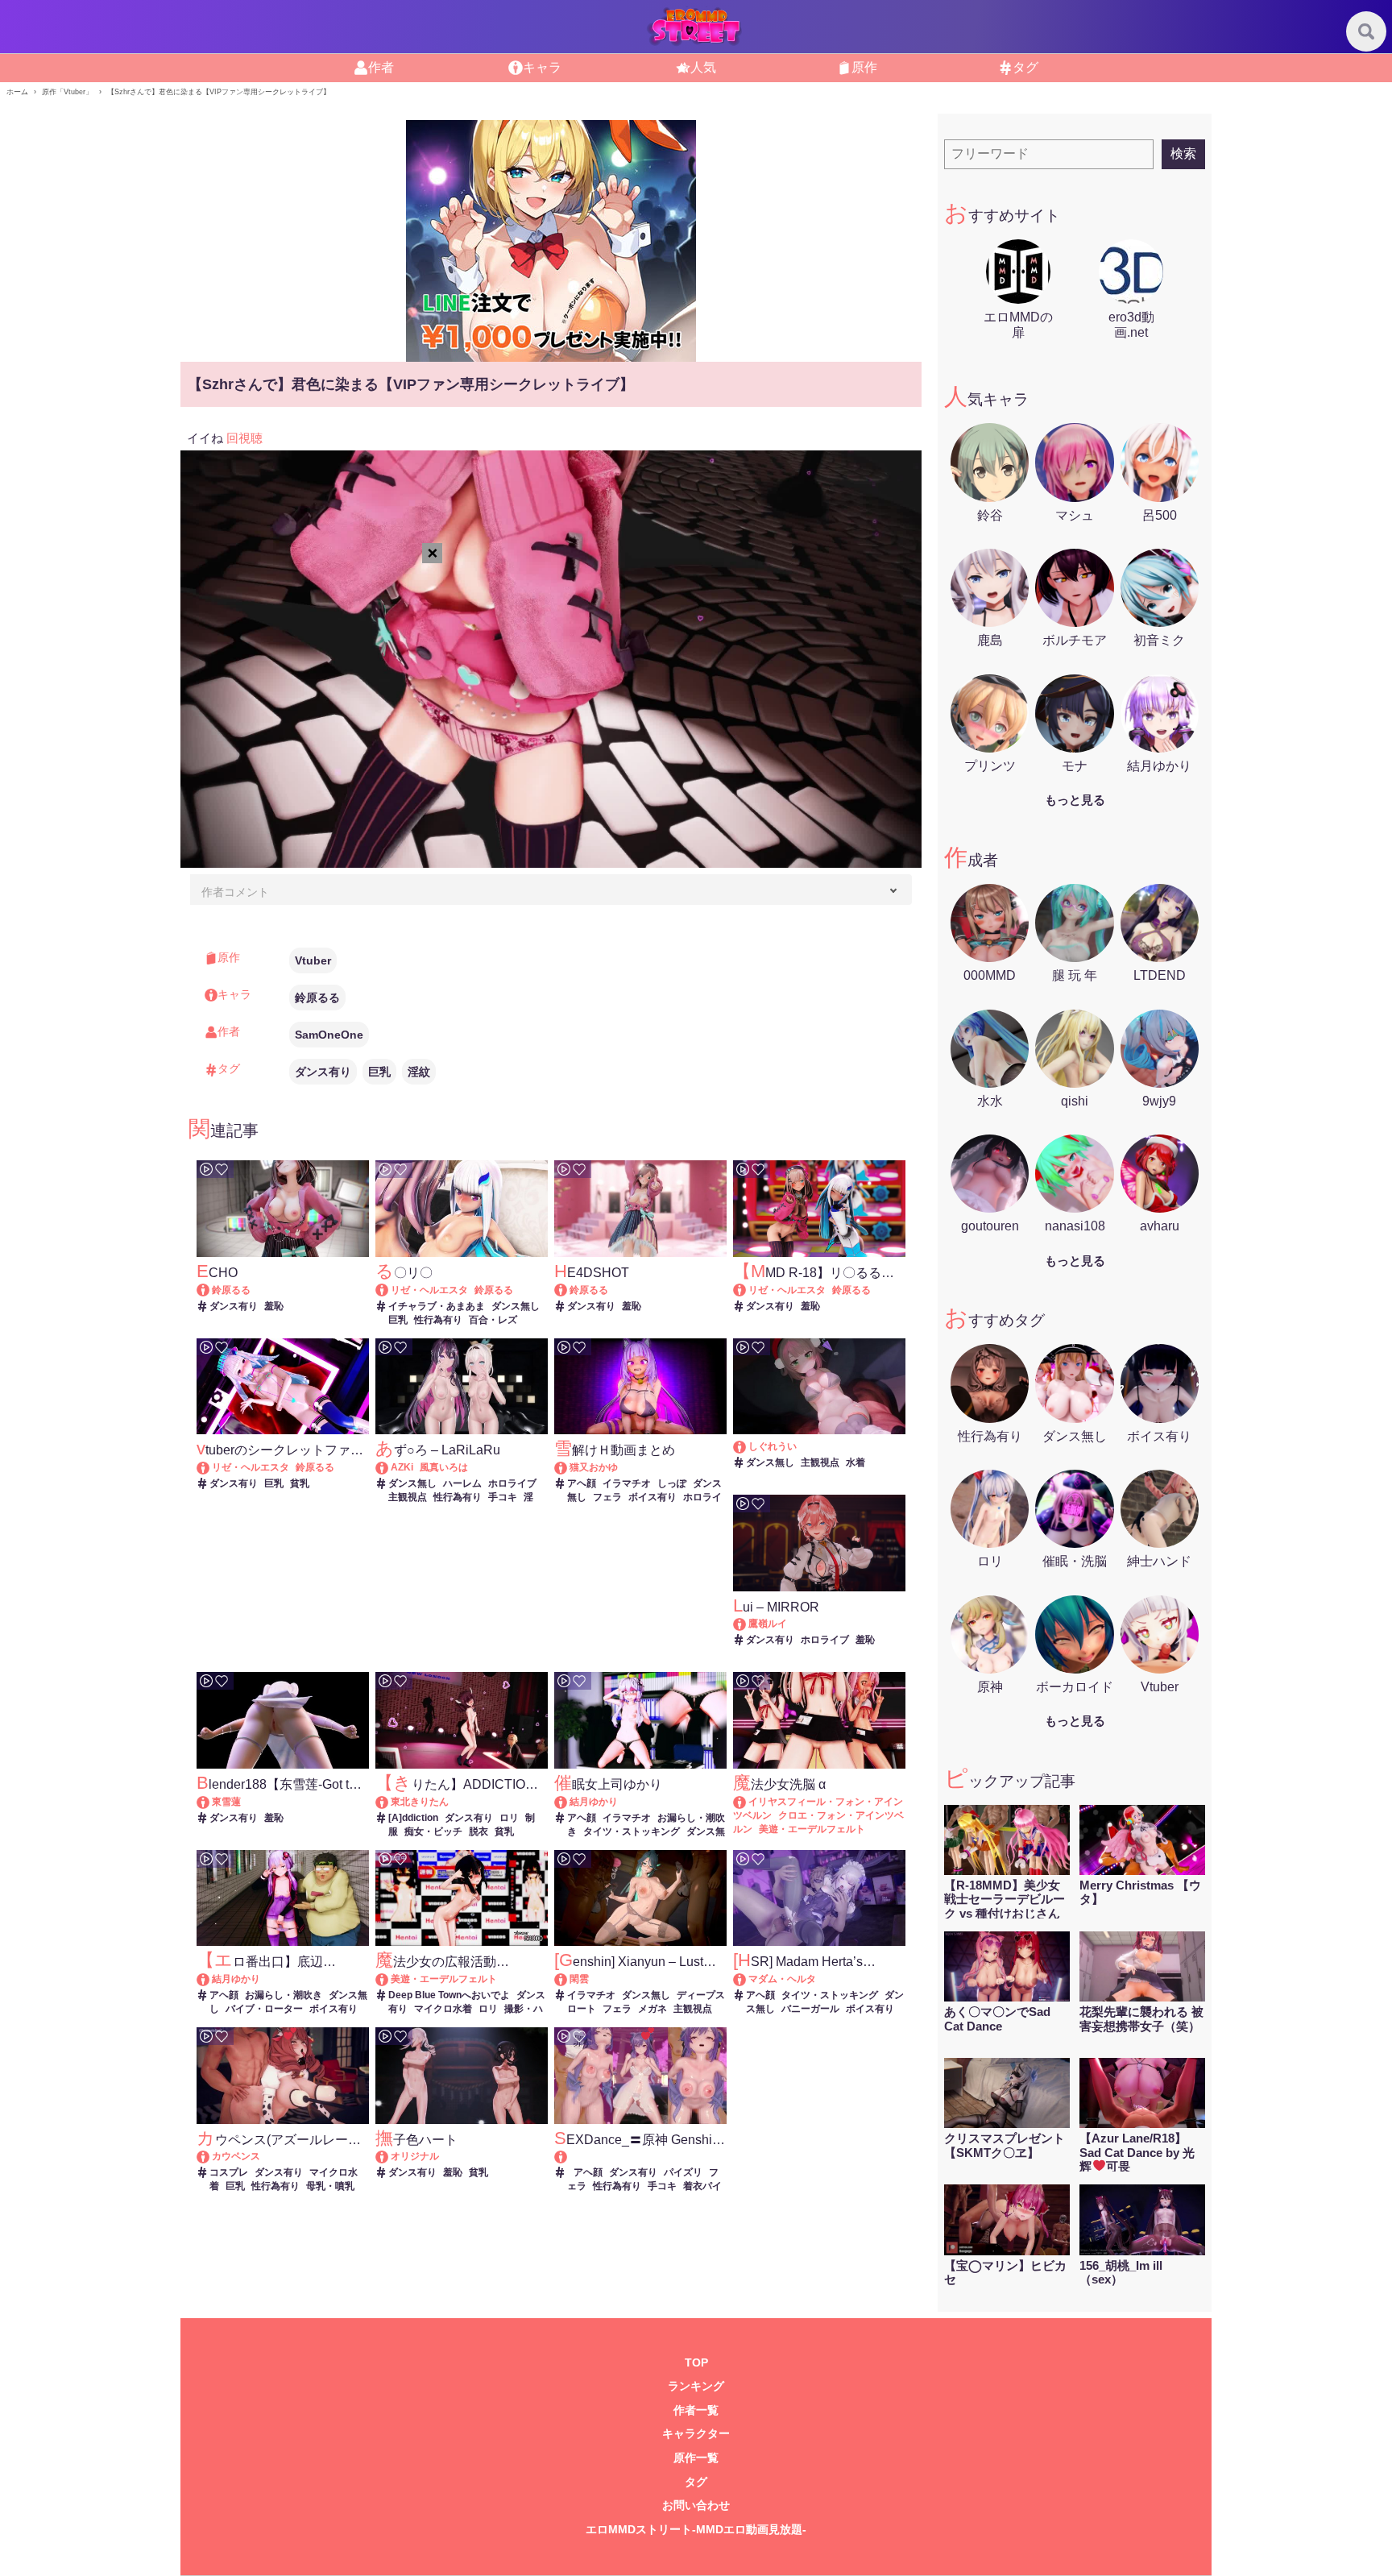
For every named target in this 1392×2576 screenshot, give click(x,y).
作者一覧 (696, 2410)
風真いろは (444, 1467)
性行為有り (438, 1320)
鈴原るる (317, 998)
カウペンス (236, 2156)
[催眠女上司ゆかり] (568, 1802)
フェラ (607, 1497)
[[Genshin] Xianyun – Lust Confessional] (568, 1979)
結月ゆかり (594, 1802)
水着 (855, 1462)
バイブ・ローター (264, 2009)
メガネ (652, 2009)
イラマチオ (627, 1483)
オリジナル (415, 2156)
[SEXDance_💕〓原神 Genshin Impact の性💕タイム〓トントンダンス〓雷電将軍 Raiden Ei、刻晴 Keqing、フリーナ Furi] (640, 2157)
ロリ (509, 1818)
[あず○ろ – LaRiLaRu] (389, 1467)
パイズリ (683, 2172)
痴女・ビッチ (433, 1831)
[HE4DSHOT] (568, 1290)
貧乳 (300, 1483)
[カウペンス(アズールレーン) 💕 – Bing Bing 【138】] (211, 2156)
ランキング (696, 2386)
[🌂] (747, 1446)
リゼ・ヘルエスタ (429, 1290)
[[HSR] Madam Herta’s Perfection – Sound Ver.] (747, 1979)
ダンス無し (516, 1306)
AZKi (402, 1467)
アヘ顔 (582, 1483)
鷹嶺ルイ (768, 1624)
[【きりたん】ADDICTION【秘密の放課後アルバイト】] (389, 1802)
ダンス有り (323, 1072)
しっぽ (672, 1483)
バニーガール (810, 2009)
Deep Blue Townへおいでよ (449, 1995)
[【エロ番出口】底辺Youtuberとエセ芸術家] (211, 1979)
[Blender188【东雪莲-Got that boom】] (211, 1802)
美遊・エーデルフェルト (812, 1829)
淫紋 (419, 1072)
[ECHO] (211, 1290)
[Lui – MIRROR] (747, 1624)
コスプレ (229, 2172)
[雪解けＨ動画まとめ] (568, 1467)
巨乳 (379, 1072)
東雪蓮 (226, 1802)
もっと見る (1075, 800)
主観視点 (408, 1497)
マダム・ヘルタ (782, 1979)
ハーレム (462, 1483)
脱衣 (478, 1831)
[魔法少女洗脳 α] (747, 1802)
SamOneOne (329, 1035)
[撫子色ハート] (389, 2156)
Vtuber (313, 960)
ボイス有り (652, 1497)
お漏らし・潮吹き (284, 1995)
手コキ (503, 1497)
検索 (1183, 153)
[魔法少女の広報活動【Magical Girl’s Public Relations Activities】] (389, 1979)
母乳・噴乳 (330, 2186)
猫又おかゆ (594, 1467)
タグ (696, 2482)
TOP (696, 2363)
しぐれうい (773, 1446)
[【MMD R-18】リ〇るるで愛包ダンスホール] (747, 1290)
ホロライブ (512, 1483)
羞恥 (274, 1306)
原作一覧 (696, 2458)
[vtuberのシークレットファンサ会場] (211, 1467)
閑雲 (579, 1979)
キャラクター (696, 2434)
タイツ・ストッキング (632, 1831)
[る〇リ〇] (389, 1290)
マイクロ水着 (443, 2009)
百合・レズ (493, 1320)
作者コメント (235, 892)
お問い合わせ (696, 2505)
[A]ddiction (413, 1818)
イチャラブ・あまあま (437, 1306)
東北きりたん (420, 1802)
